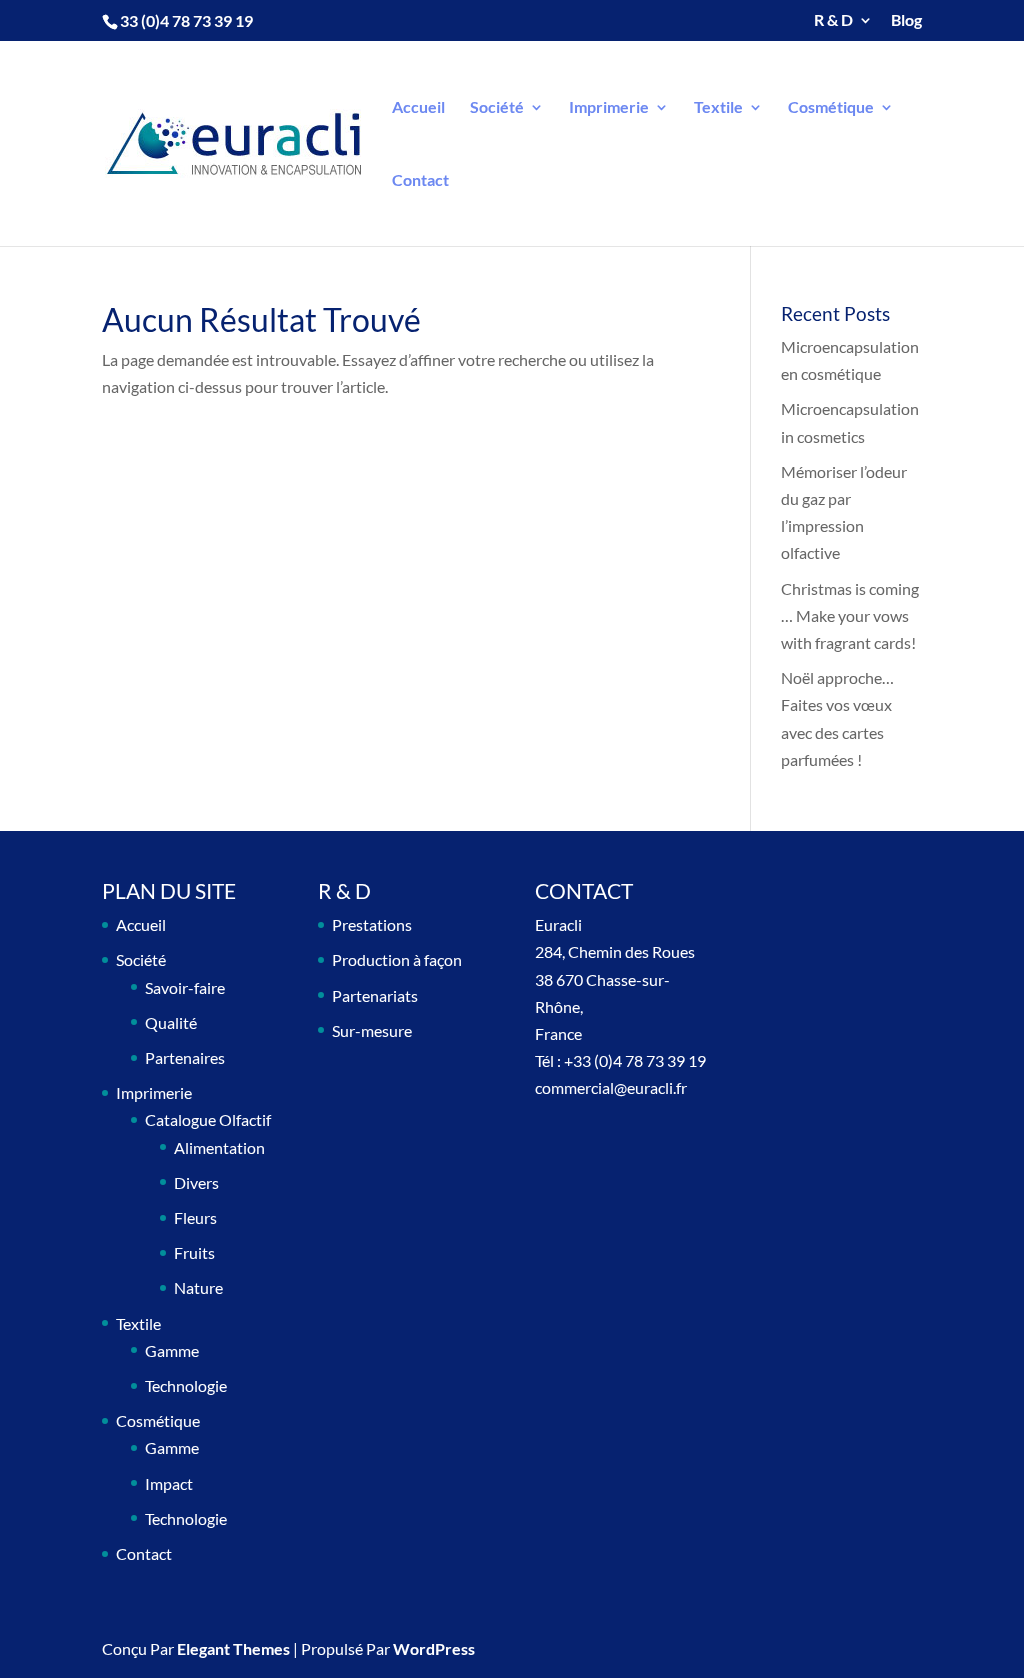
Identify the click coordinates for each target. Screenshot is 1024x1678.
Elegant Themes (233, 1648)
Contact (420, 181)
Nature (198, 1287)
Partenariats (375, 995)
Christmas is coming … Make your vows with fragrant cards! (850, 615)
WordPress (434, 1648)
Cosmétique (831, 108)
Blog (906, 20)
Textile (718, 108)
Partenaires (185, 1057)
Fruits (194, 1252)
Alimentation (219, 1147)
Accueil (418, 108)
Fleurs (195, 1217)
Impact (169, 1483)
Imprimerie (609, 108)
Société (497, 108)
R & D (833, 20)
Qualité (171, 1022)
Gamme (172, 1350)
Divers (196, 1182)
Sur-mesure (372, 1030)
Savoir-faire (185, 987)
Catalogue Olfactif (208, 1119)
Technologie (186, 1385)
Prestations (372, 924)
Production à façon (397, 959)
